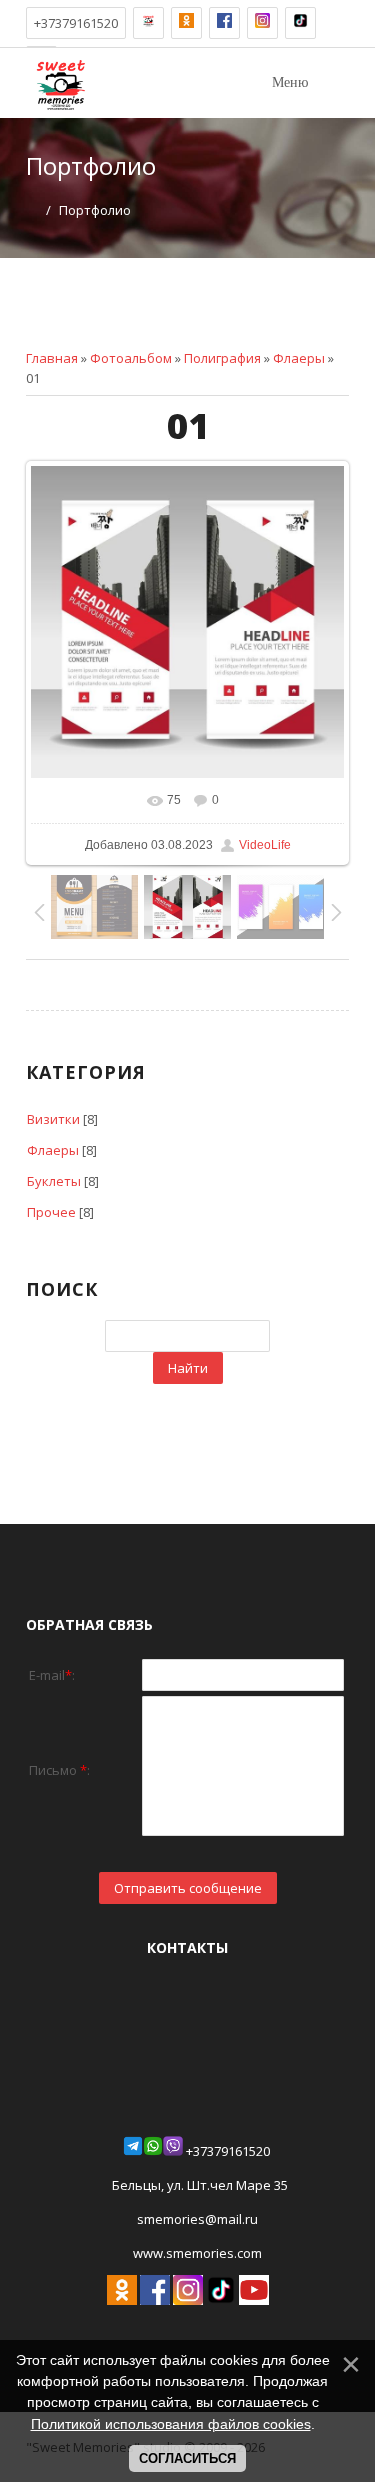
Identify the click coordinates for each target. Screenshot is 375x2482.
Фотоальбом (131, 358)
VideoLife (265, 845)
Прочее (51, 1212)
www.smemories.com (196, 2253)
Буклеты (54, 1181)
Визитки (53, 1119)
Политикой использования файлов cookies (171, 2424)
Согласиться (187, 2458)
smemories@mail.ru (197, 2219)
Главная (52, 358)
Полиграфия (222, 358)
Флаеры (299, 358)
